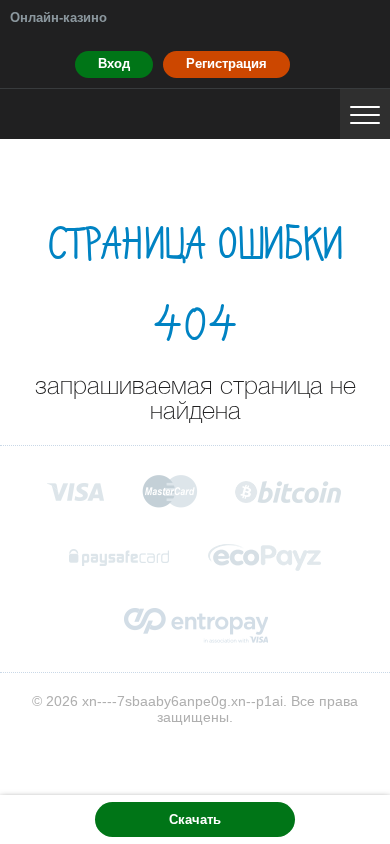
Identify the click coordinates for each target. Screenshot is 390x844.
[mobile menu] (365, 114)
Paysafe (120, 557)
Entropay (195, 625)
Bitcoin (289, 491)
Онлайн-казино (58, 17)
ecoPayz (265, 557)
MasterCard (169, 491)
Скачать (195, 819)
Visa (75, 491)
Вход (114, 63)
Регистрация (226, 63)
